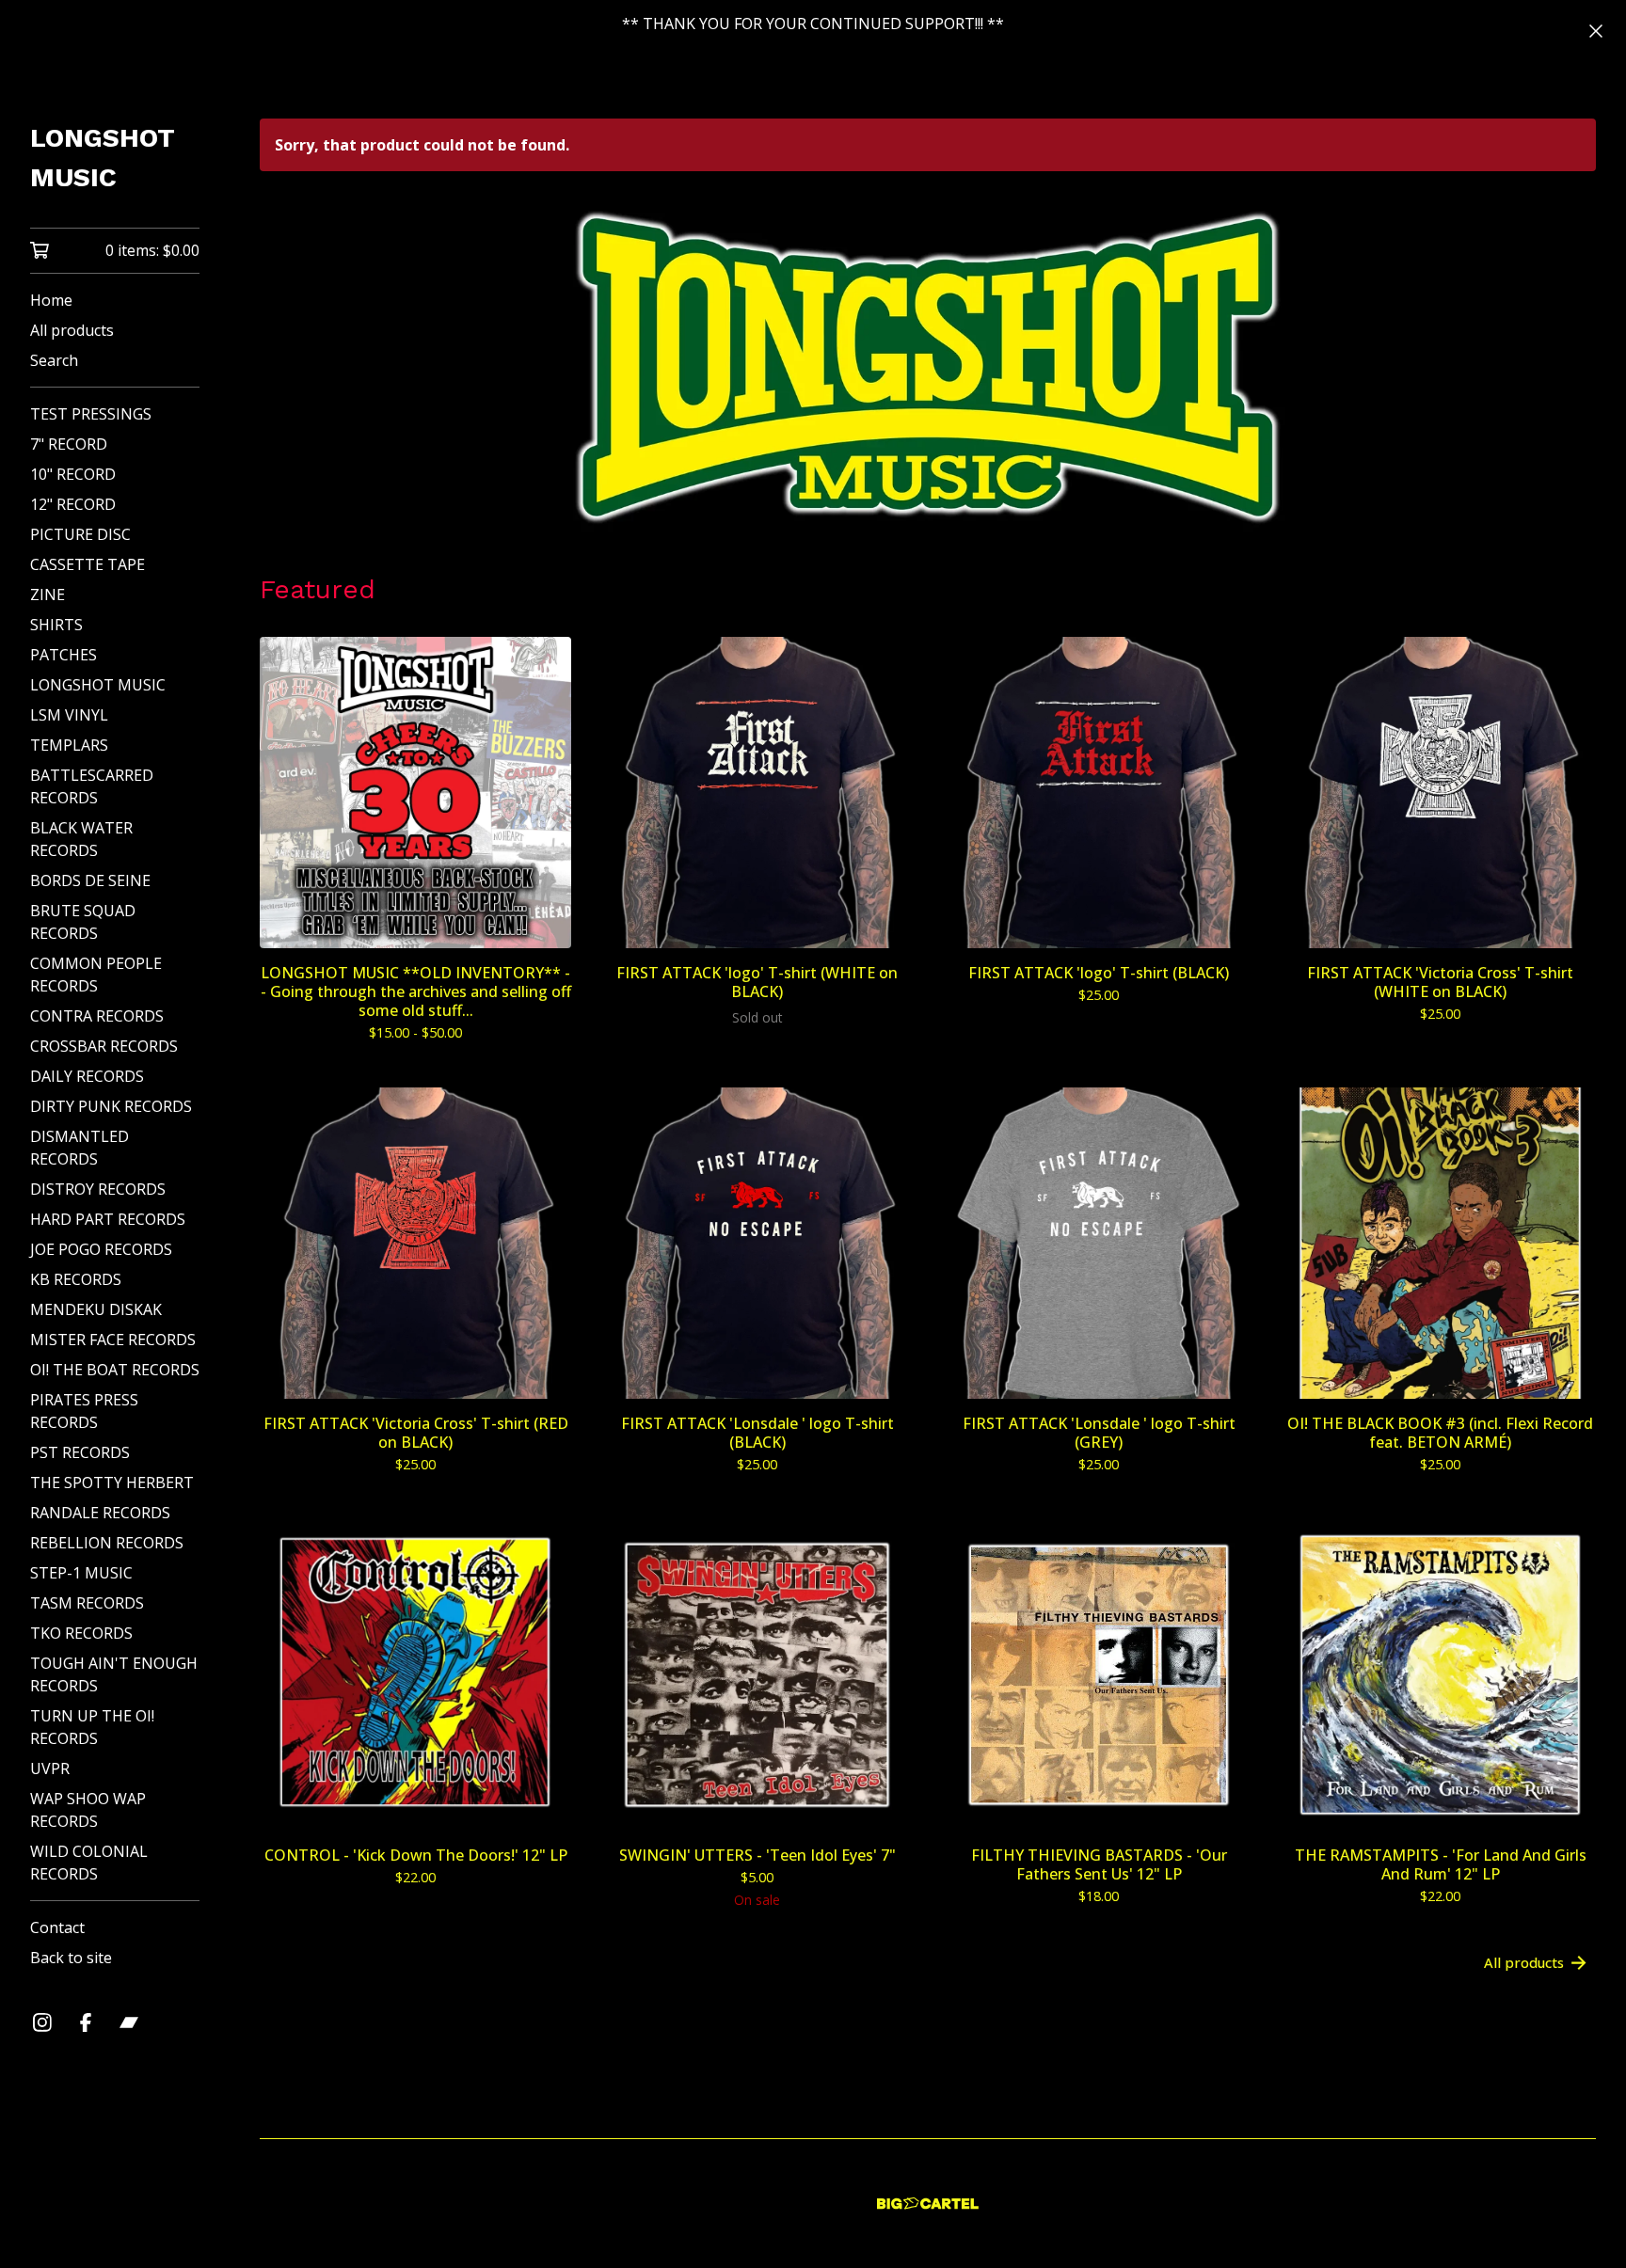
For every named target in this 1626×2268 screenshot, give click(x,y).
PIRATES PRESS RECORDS (84, 1411)
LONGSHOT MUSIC (103, 158)
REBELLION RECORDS (107, 1543)
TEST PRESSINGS (91, 414)
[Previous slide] (286, 355)
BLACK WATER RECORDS (81, 839)
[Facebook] (86, 2022)
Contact (57, 1927)
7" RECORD (69, 444)
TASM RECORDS (87, 1603)
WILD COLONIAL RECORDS (89, 1863)
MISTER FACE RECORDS (113, 1340)
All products (72, 330)
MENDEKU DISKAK (96, 1309)
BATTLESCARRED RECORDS (92, 786)
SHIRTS (56, 625)
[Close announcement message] (1596, 31)
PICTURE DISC (80, 534)
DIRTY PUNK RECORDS (111, 1106)
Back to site (71, 1958)
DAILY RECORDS (87, 1076)
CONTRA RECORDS (97, 1016)
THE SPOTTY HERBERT (112, 1483)
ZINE (48, 595)
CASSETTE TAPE (88, 564)
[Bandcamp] (129, 2022)
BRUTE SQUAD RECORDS (83, 922)
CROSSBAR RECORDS (104, 1046)
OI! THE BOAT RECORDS (115, 1370)
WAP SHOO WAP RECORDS (88, 1810)
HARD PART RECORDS (108, 1219)
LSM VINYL (69, 715)
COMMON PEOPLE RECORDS (96, 975)
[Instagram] (42, 2022)
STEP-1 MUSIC (81, 1573)
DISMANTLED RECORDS (80, 1148)
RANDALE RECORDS (100, 1513)
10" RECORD (73, 474)
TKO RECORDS (81, 1633)
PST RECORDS (80, 1452)
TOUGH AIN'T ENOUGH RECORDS (114, 1674)
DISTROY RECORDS (98, 1189)
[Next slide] (1570, 355)
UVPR (50, 1768)
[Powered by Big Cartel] (928, 2204)
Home (51, 300)
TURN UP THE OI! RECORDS (92, 1727)
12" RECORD (73, 504)
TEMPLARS (69, 745)
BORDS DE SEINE (90, 880)
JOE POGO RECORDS (101, 1249)
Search (54, 360)
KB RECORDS (76, 1279)
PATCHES (64, 655)
